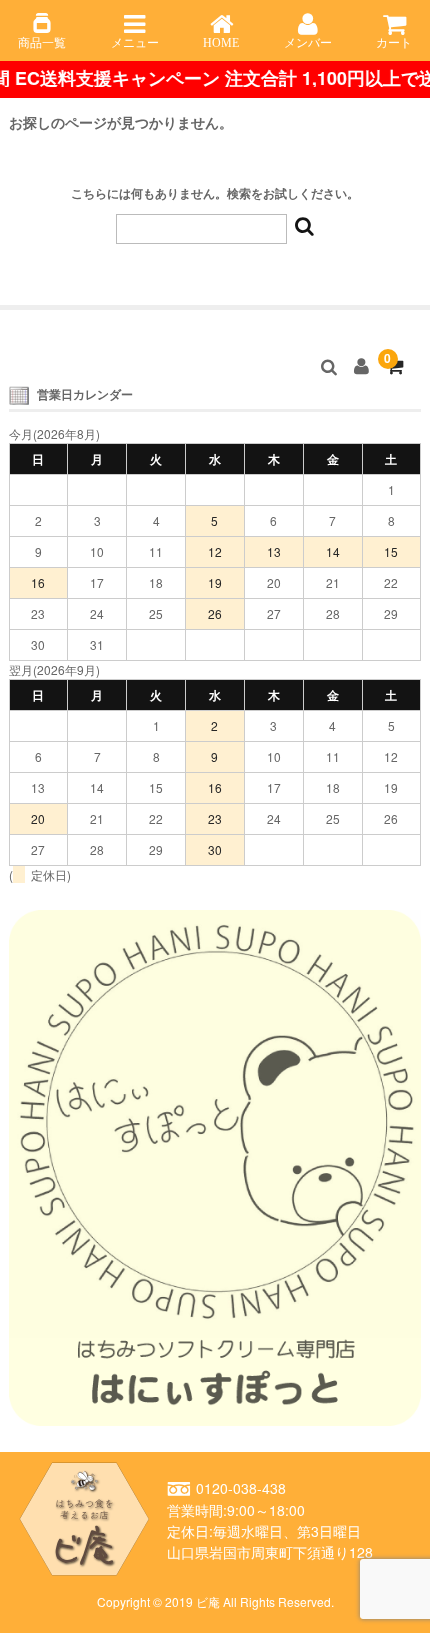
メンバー (308, 43)
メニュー (135, 43)
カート (394, 43)
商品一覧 (42, 43)
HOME (221, 43)
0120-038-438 (241, 1489)
